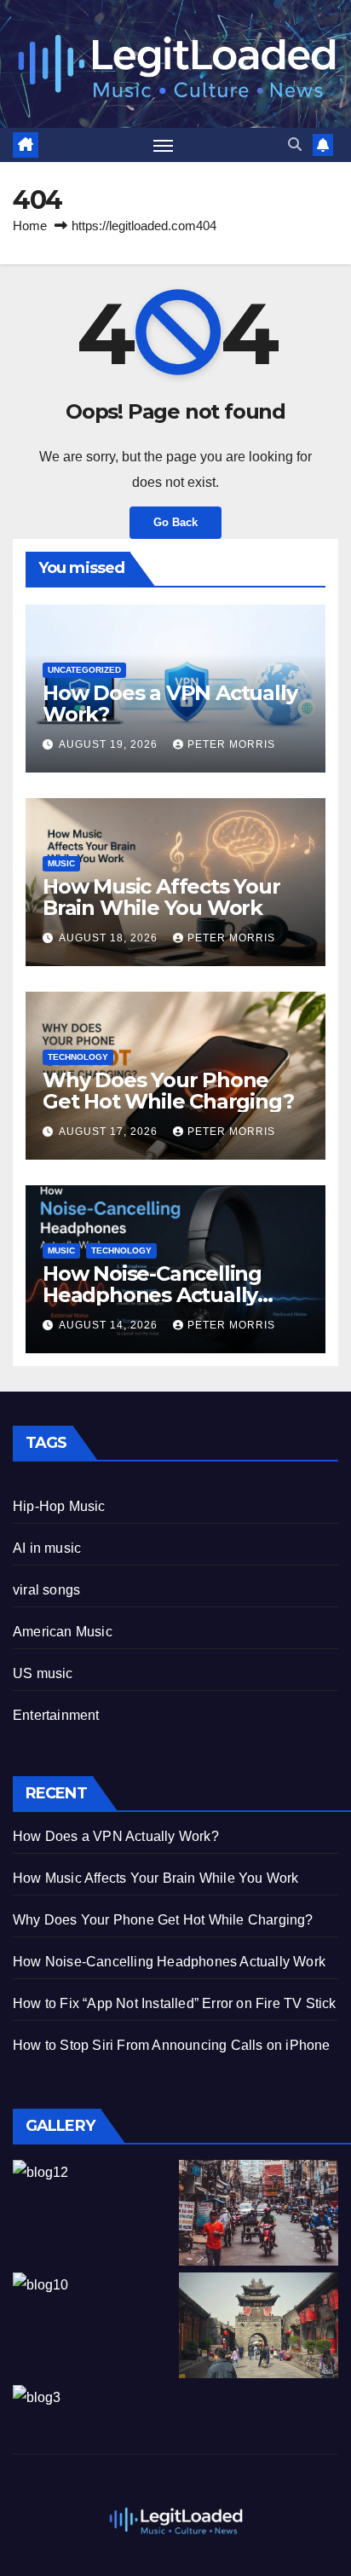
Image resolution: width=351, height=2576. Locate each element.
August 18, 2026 (110, 938)
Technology (78, 1057)
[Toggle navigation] (164, 145)
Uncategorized (84, 670)
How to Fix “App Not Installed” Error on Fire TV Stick (175, 2003)
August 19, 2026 (110, 744)
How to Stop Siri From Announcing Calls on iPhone (172, 2045)
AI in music (47, 1548)
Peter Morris (231, 744)
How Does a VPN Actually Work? (170, 703)
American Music (63, 1632)
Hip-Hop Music (59, 1506)
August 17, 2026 (110, 1132)
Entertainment (56, 1715)
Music (61, 863)
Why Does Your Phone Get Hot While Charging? (168, 1091)
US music (43, 1673)
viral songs (46, 1590)
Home (30, 226)
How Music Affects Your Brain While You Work (161, 897)
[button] (295, 145)
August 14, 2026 (110, 1325)
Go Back (175, 522)
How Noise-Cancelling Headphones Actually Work (152, 1295)
